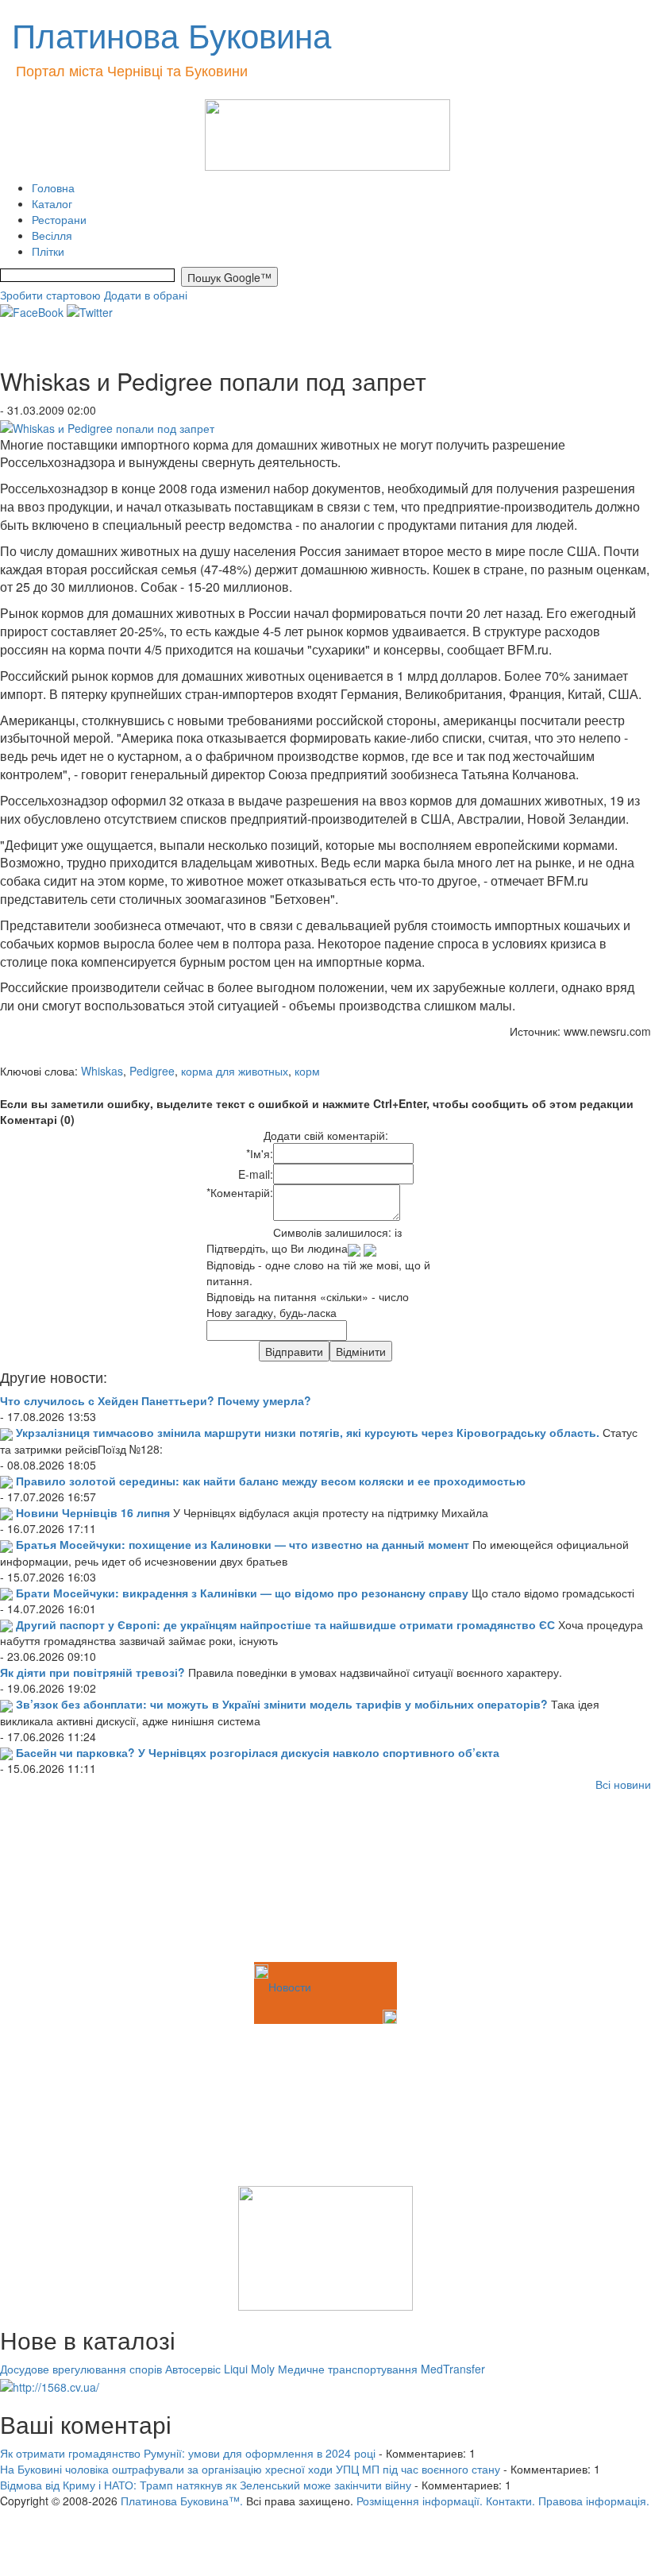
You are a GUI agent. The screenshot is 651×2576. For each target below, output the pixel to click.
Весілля (52, 235)
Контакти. (510, 2501)
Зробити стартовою (50, 295)
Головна (53, 187)
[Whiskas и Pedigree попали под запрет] (107, 426)
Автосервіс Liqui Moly (220, 2369)
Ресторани (59, 219)
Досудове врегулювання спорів (81, 2369)
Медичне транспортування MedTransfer (381, 2369)
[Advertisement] (79, 1879)
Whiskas (102, 1071)
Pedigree (152, 1071)
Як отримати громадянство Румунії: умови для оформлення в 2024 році (188, 2453)
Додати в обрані (146, 295)
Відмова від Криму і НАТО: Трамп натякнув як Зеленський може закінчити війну (206, 2485)
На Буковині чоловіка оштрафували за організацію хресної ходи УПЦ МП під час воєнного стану (250, 2469)
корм (307, 1071)
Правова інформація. (594, 2501)
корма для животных (235, 1071)
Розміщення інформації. (420, 2501)
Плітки (48, 251)
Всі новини (623, 1784)
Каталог (52, 203)
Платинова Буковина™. (182, 2501)
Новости (290, 1987)
